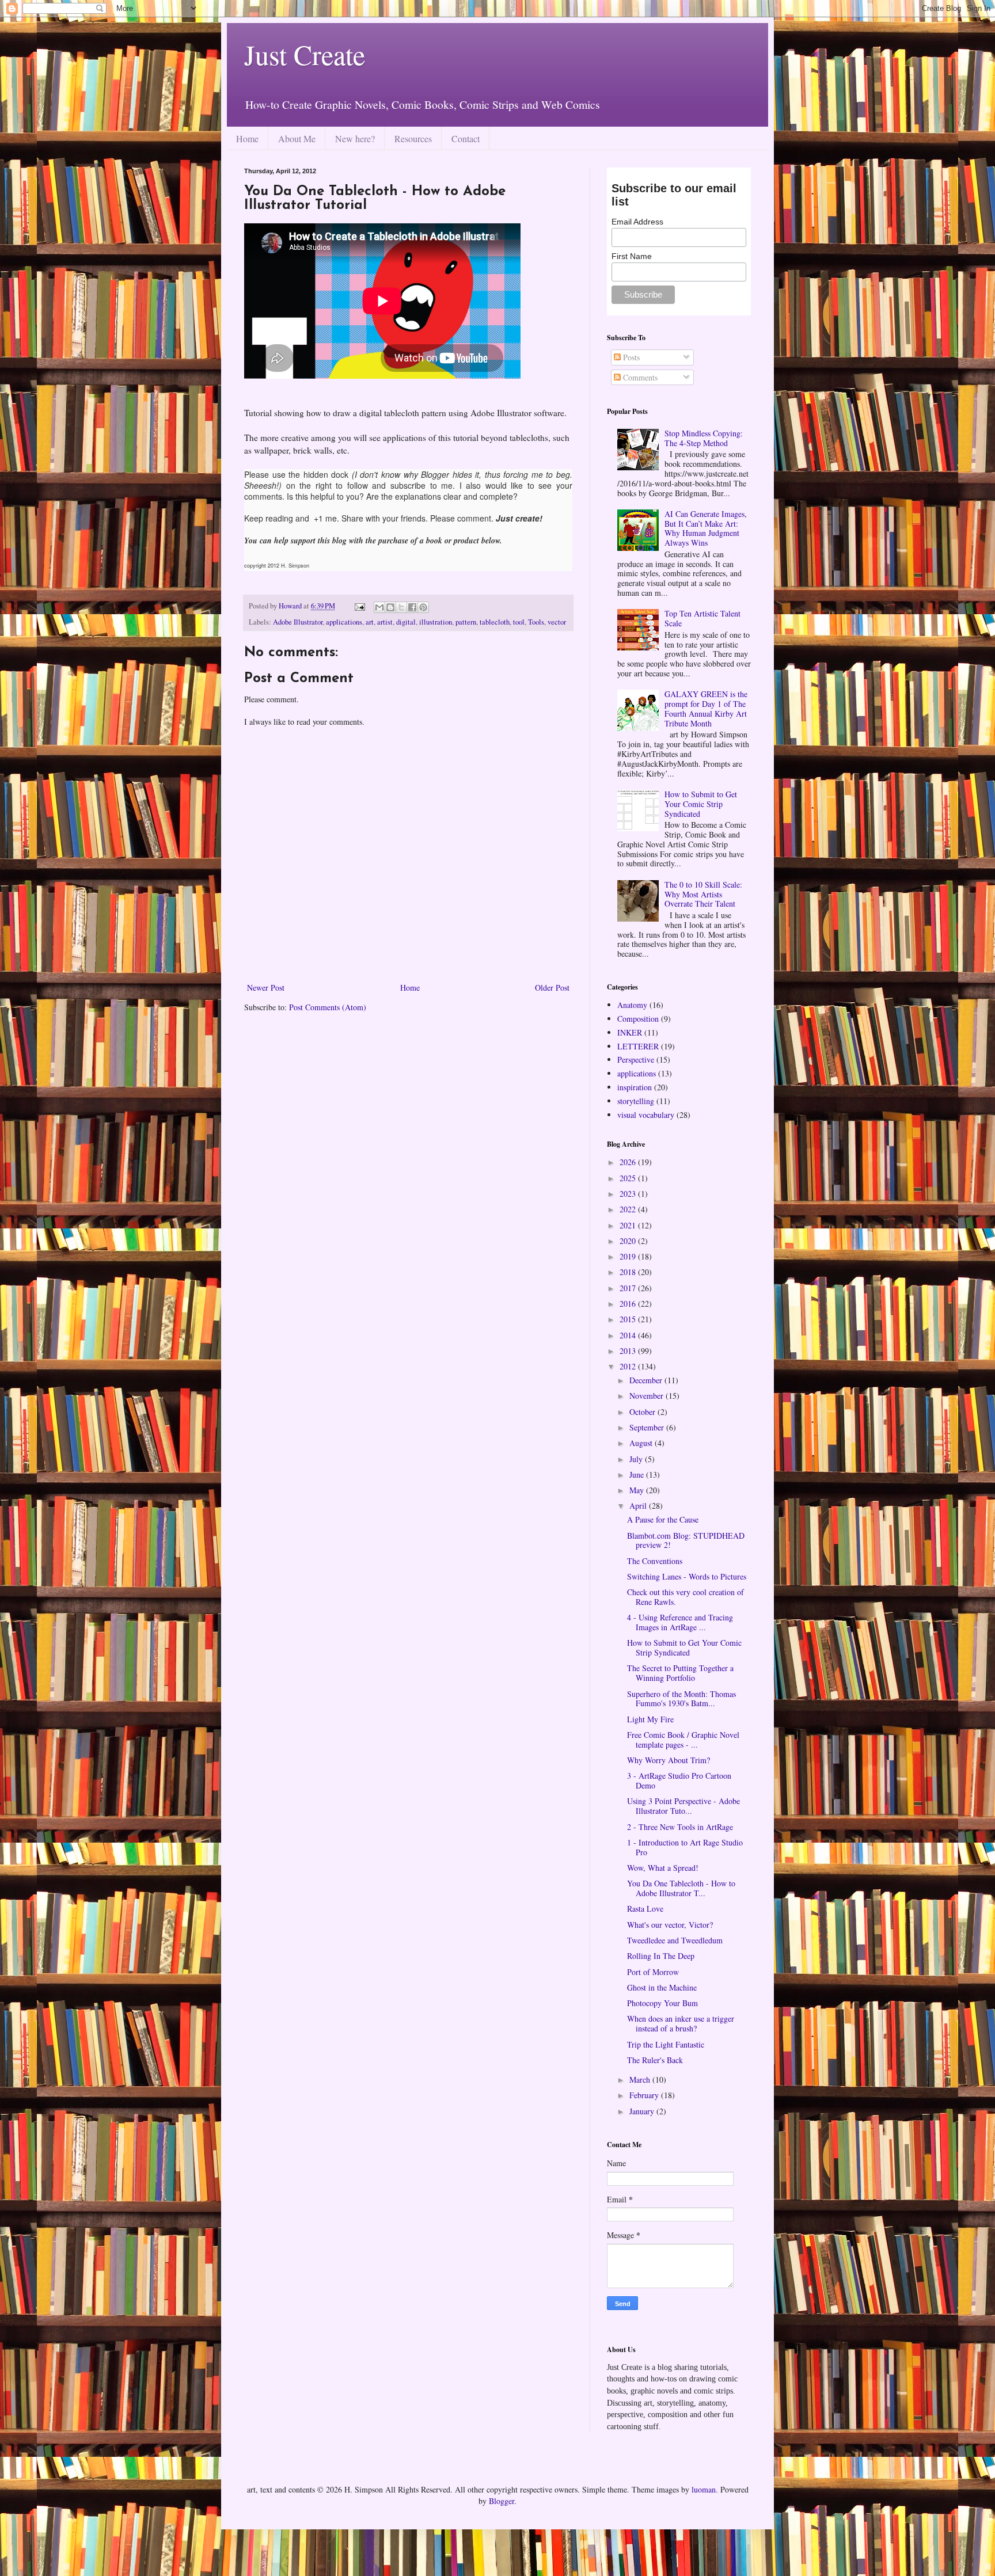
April (639, 1506)
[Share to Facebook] (412, 607)
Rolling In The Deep (661, 1956)
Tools (536, 622)
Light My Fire (650, 1719)
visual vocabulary (646, 1115)
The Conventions (655, 1561)
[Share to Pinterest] (423, 607)
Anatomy (632, 1005)
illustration (436, 622)
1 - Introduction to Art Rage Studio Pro (685, 1847)
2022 (629, 1209)
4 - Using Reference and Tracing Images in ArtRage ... (680, 1622)
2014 (629, 1335)
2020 (629, 1241)
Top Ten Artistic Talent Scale (702, 618)
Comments (639, 377)
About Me (297, 138)
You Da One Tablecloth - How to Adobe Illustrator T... (681, 1888)
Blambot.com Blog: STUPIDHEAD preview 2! (686, 1540)
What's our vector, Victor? (670, 1925)
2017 (629, 1288)
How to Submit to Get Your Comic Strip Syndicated (701, 804)
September (648, 1427)
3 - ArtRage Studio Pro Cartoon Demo (679, 1780)
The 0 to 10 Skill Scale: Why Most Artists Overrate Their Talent (703, 894)
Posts (630, 357)
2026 (629, 1162)
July (637, 1459)
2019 (629, 1256)
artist (385, 622)
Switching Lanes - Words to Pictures (687, 1576)
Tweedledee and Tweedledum (675, 1940)
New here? (355, 138)
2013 (629, 1351)
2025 (629, 1178)
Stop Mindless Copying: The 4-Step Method (704, 438)
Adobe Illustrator (298, 622)
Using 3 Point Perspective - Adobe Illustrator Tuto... (683, 1806)
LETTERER (638, 1046)
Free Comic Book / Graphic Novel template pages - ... (683, 1740)
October (643, 1412)
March (641, 2080)
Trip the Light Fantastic (666, 2044)
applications (344, 622)
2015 (629, 1319)
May (638, 1490)
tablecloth (495, 622)
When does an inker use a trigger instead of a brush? (681, 2023)
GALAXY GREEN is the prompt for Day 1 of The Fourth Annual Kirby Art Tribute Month (706, 708)
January (643, 2111)
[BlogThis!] (390, 607)
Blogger (502, 2501)
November (647, 1396)
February (645, 2095)
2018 (629, 1272)
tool (519, 622)
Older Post (552, 988)
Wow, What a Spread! (663, 1868)
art (370, 622)
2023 (629, 1194)
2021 (629, 1225)
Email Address (637, 222)
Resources (413, 138)
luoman (704, 2489)
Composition (638, 1019)
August (642, 1443)
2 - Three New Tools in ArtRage (680, 1827)
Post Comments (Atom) (328, 1007)
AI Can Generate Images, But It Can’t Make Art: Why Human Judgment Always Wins (706, 528)
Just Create (305, 54)
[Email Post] (359, 606)
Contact (466, 138)
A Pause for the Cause (663, 1519)
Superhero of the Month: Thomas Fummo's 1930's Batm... (681, 1699)
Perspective (636, 1059)
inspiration (635, 1087)
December (647, 1380)
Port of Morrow (653, 1972)
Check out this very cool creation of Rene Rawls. (686, 1597)
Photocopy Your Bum (662, 2003)
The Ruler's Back (655, 2060)
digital (406, 622)
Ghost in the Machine (662, 1987)
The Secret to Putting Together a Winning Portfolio (680, 1673)
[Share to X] (401, 607)
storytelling (636, 1101)
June (638, 1475)
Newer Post (266, 988)
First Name (632, 256)
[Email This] (379, 607)
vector (557, 622)
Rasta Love (645, 1909)
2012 (629, 1366)
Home (247, 138)
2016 (629, 1304)
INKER (630, 1032)
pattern (466, 622)
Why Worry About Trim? (669, 1760)
